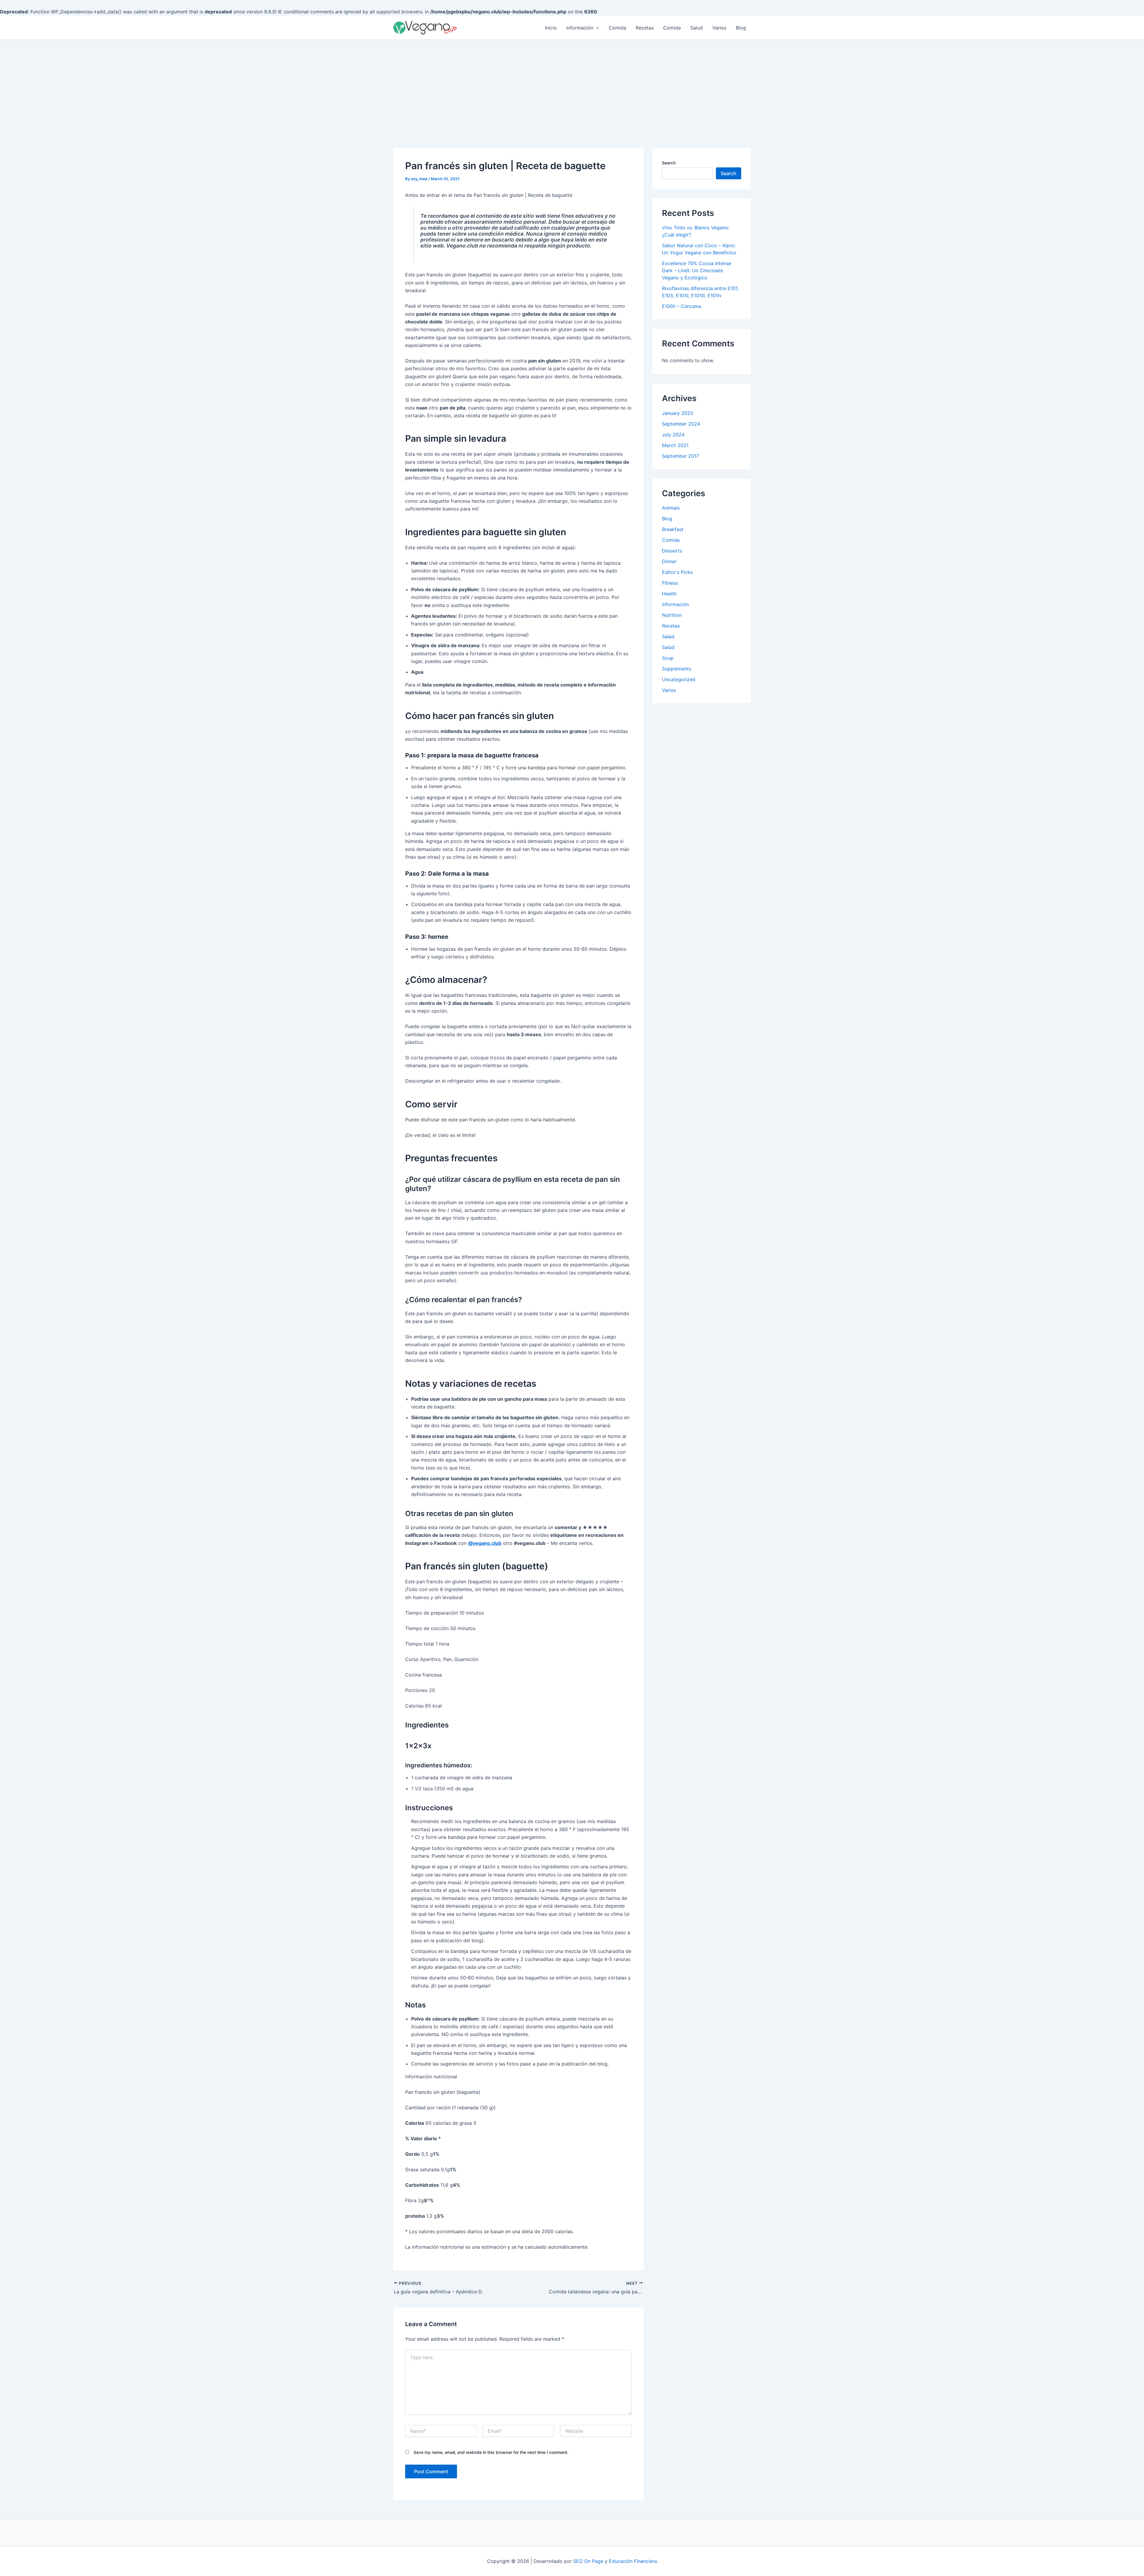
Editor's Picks (677, 572)
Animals (671, 508)
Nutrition (672, 615)
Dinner (669, 561)
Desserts (672, 551)
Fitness (670, 583)
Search (669, 163)
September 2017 (680, 456)
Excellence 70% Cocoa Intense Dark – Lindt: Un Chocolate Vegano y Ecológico (697, 270)
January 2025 (678, 413)
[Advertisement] (572, 85)
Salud (697, 28)
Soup (668, 658)
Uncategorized (679, 679)
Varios (719, 28)
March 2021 (675, 445)
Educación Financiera (633, 2561)
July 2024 (673, 435)
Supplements (677, 669)
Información (580, 28)
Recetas (645, 28)
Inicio (551, 28)
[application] (596, 28)
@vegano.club (485, 1543)
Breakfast (673, 529)
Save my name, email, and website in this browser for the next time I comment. (491, 2452)
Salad (668, 636)
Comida (617, 28)
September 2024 (681, 424)
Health (669, 594)
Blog (741, 28)
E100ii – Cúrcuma (681, 306)
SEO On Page (588, 2561)
